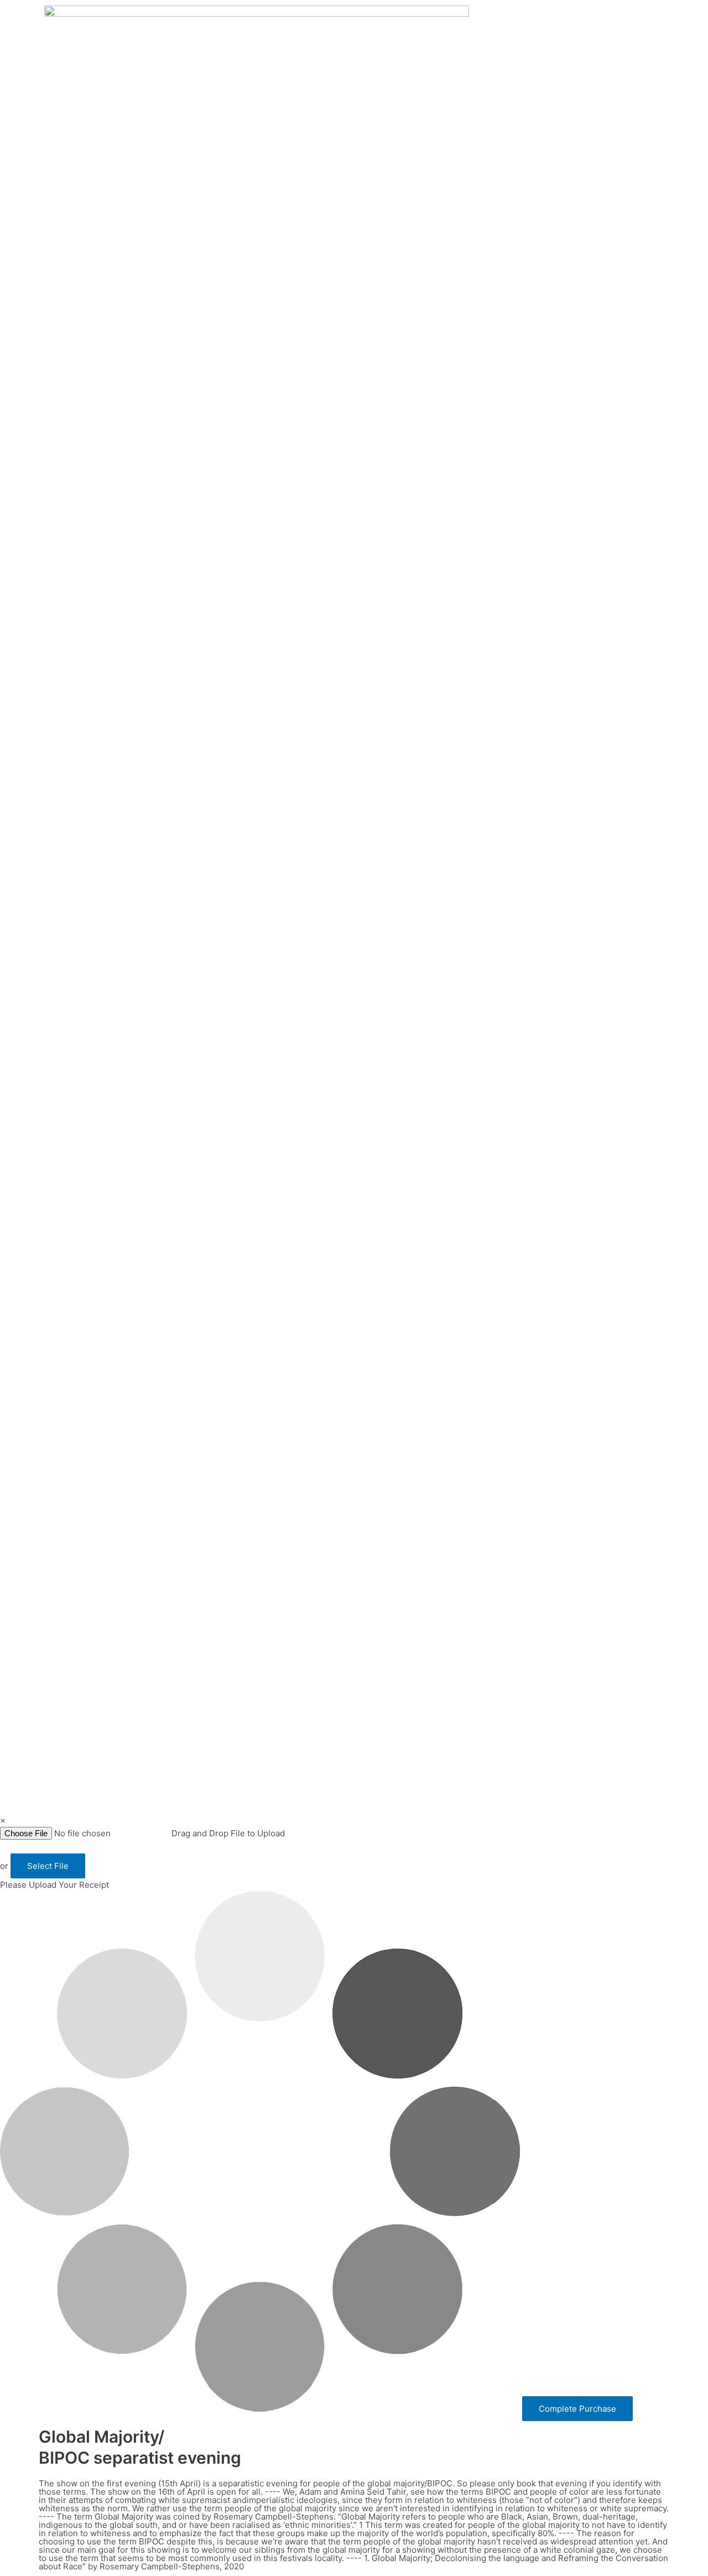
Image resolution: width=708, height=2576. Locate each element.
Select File (48, 1866)
